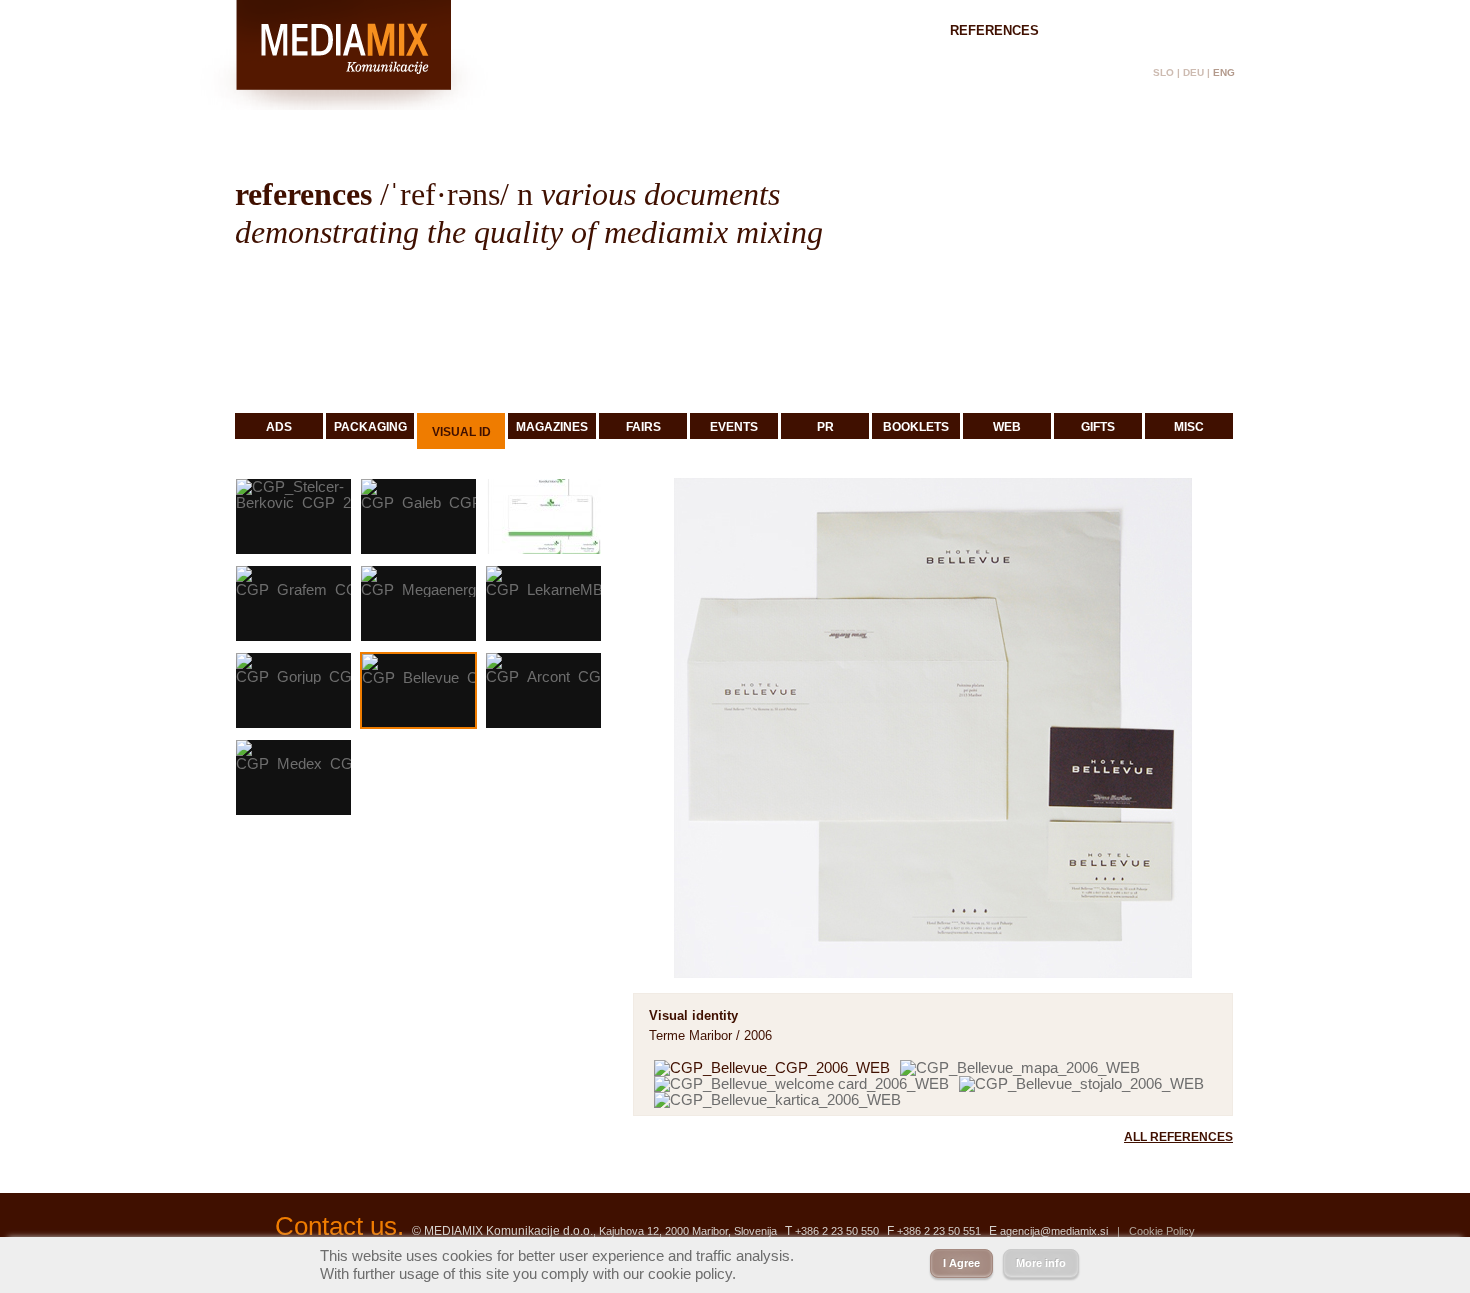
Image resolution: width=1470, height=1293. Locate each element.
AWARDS (1106, 30)
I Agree (961, 1263)
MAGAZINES (552, 427)
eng (1224, 72)
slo (1163, 72)
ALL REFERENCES (1178, 1137)
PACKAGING (370, 427)
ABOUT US (876, 30)
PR (825, 427)
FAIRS (643, 427)
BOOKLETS (916, 427)
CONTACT (1204, 30)
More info (1041, 1263)
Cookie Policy (1162, 1231)
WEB (1007, 427)
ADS (279, 427)
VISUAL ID (461, 432)
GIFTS (1098, 427)
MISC (1189, 427)
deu (1193, 72)
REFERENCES (994, 30)
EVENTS (734, 427)
